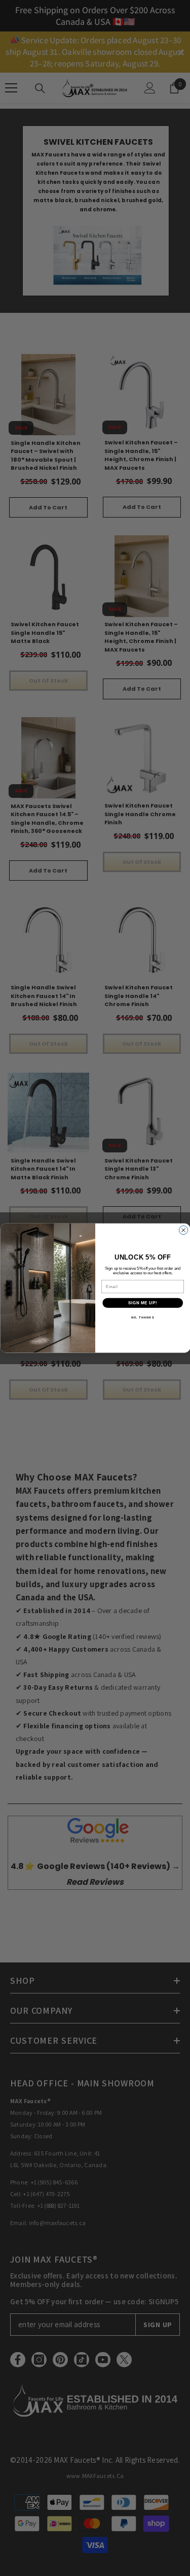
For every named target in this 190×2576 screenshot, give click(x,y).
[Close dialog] (183, 1230)
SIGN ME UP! (142, 1303)
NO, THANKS (142, 1318)
